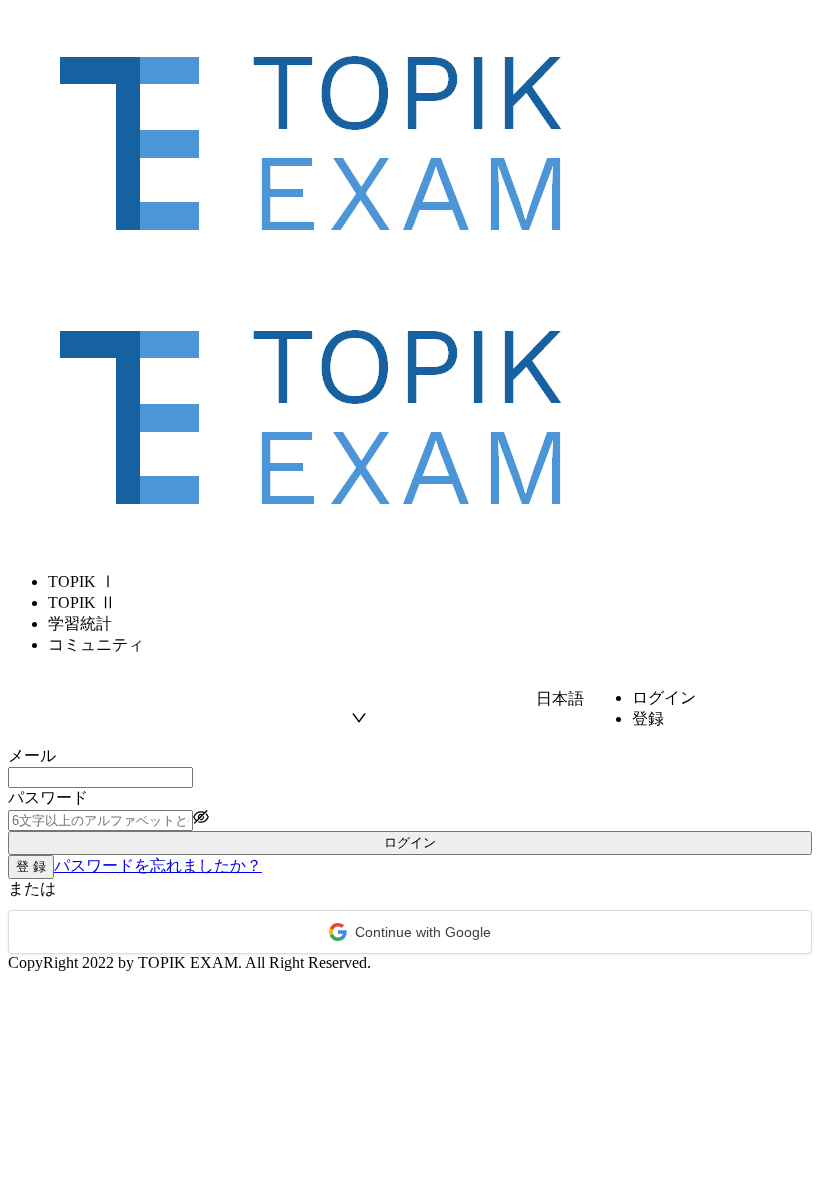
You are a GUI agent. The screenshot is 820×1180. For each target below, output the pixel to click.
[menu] (410, 614)
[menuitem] (430, 582)
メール (32, 755)
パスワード (48, 797)
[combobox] (443, 699)
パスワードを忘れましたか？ (158, 865)
